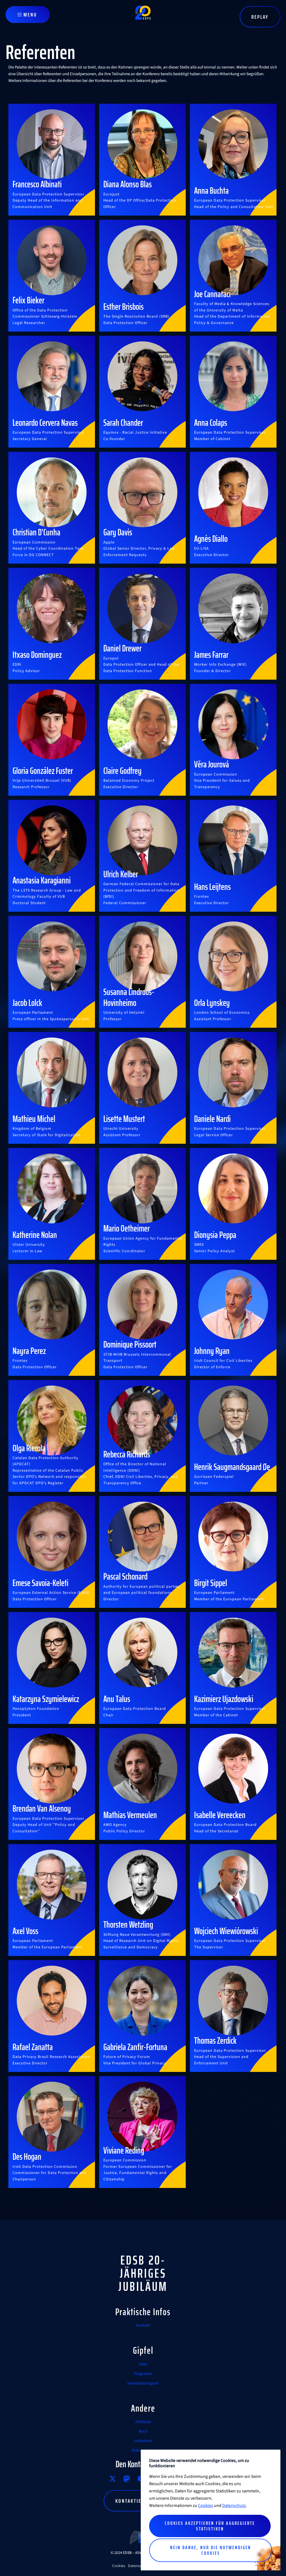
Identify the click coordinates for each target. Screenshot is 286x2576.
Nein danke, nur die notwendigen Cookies (211, 2550)
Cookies (119, 2566)
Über (143, 2364)
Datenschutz (234, 2506)
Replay (260, 17)
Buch (143, 2431)
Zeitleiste (143, 2422)
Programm (143, 2374)
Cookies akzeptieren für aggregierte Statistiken (210, 2526)
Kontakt (143, 2325)
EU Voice (127, 2479)
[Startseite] (143, 15)
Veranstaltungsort (143, 2383)
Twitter (113, 2479)
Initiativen (143, 2441)
